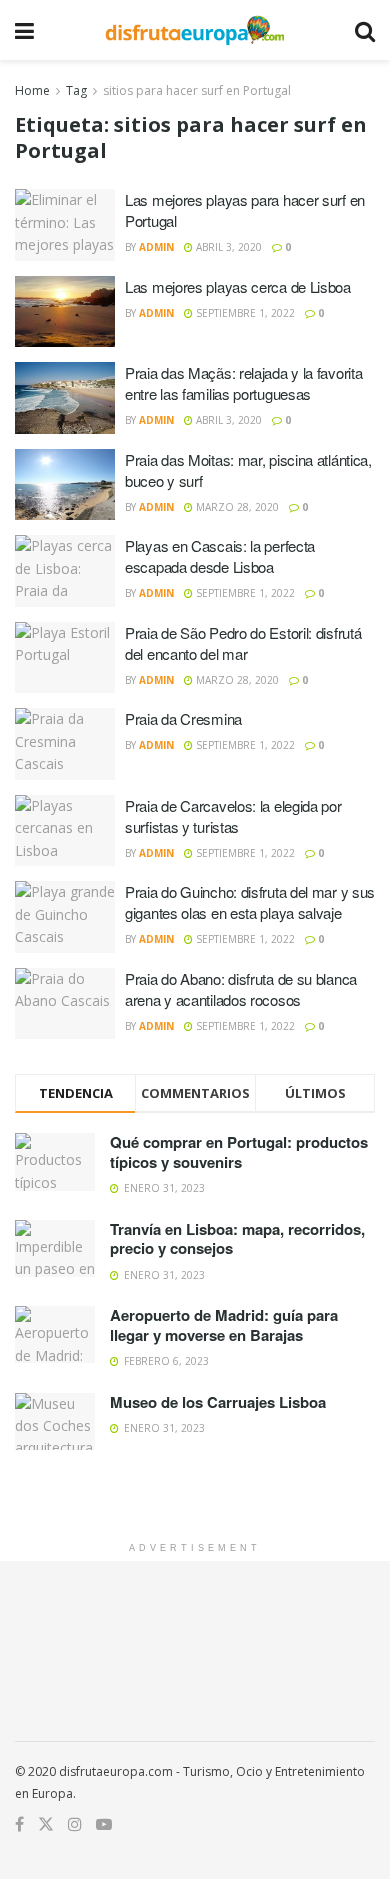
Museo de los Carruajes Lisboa (218, 1402)
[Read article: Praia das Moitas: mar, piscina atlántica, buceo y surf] (65, 485)
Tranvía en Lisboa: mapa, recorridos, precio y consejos (237, 1239)
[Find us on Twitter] (46, 1824)
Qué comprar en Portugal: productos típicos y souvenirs (239, 1152)
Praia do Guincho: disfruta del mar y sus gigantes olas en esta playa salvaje (250, 902)
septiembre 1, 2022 (244, 313)
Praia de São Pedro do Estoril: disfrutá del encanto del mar (243, 643)
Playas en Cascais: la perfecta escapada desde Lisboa (220, 556)
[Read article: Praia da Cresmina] (65, 744)
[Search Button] (365, 30)
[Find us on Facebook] (19, 1824)
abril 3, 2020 (227, 247)
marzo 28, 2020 (236, 507)
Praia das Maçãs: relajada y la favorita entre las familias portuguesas (243, 383)
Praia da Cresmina (183, 718)
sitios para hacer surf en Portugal (197, 90)
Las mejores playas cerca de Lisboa (238, 286)
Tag (76, 90)
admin (156, 247)
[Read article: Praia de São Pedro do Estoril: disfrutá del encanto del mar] (65, 658)
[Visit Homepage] (194, 30)
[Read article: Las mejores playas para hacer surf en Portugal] (65, 225)
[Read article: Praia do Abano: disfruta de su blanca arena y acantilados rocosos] (65, 1004)
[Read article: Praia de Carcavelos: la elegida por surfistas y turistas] (65, 831)
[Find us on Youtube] (104, 1824)
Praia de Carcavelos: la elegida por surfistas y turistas (233, 816)
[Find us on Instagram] (75, 1824)
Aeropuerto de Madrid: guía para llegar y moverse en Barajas (224, 1325)
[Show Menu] (24, 30)
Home (32, 90)
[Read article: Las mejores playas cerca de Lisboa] (65, 312)
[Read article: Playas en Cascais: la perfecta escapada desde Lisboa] (65, 571)
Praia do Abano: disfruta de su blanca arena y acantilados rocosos (241, 989)
